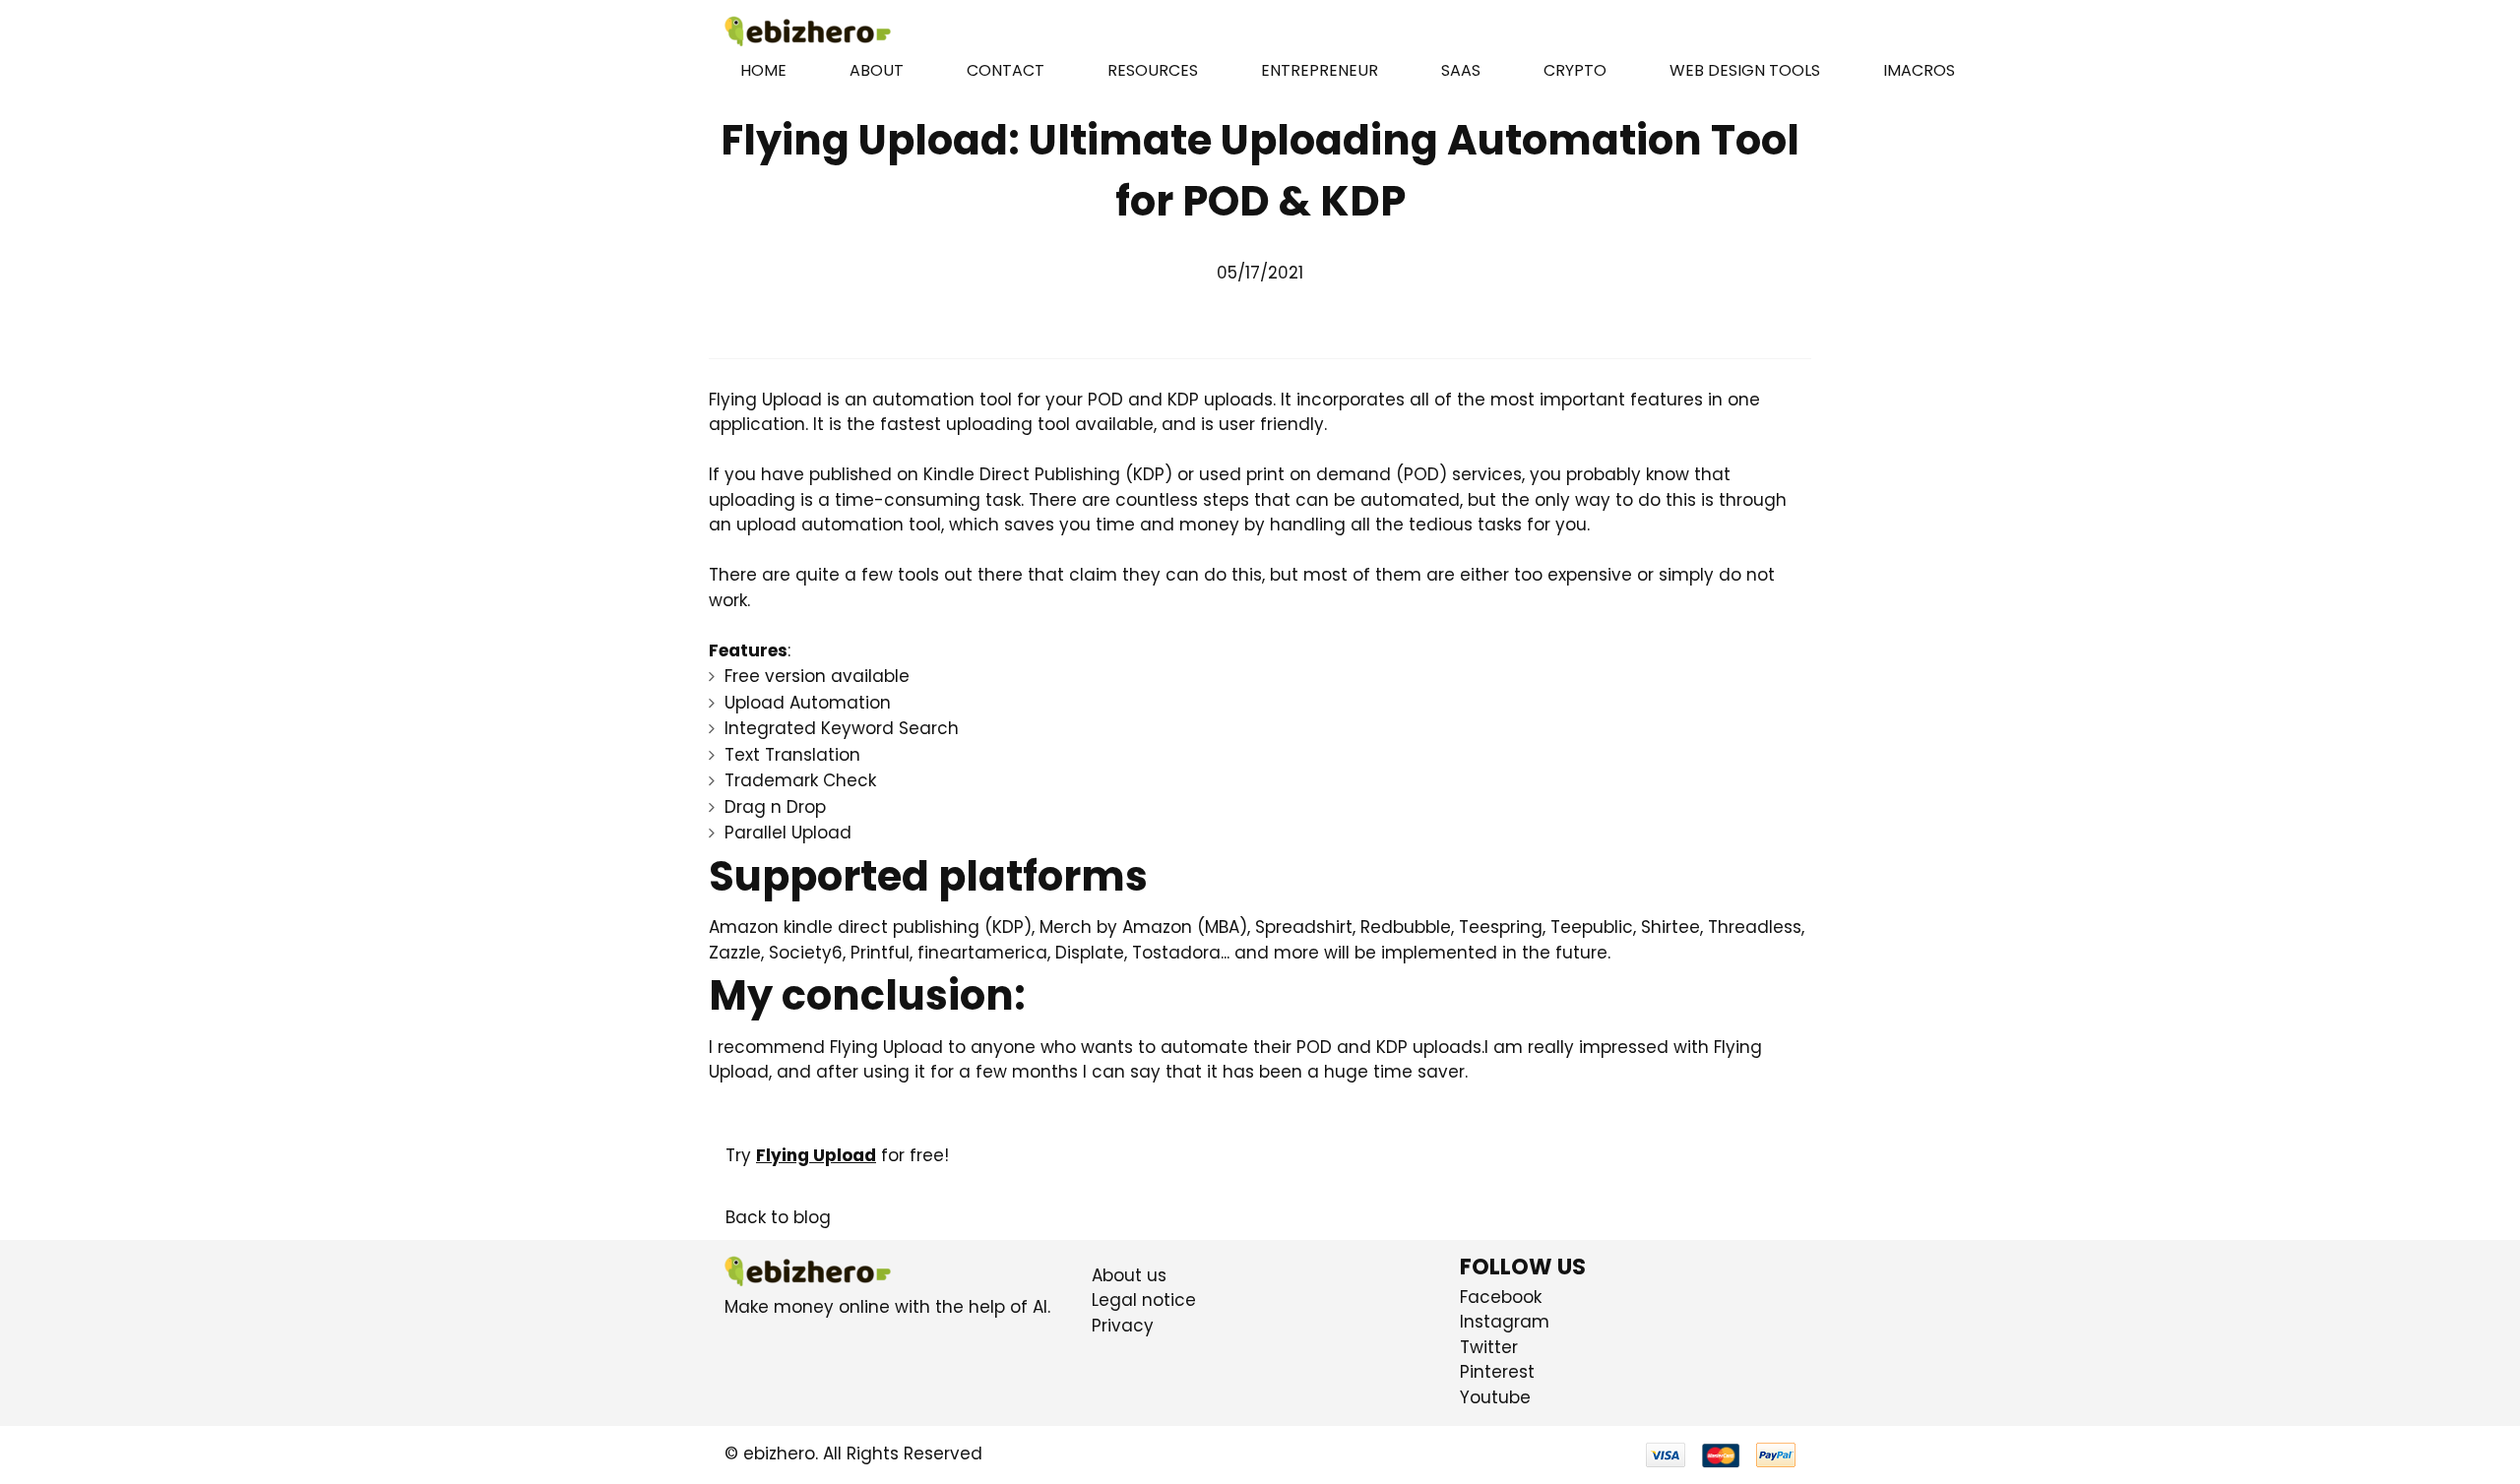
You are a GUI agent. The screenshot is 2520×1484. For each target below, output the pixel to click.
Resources (1153, 70)
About (877, 70)
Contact (1006, 70)
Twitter (1489, 1347)
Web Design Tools (1745, 70)
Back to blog (778, 1217)
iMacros (1919, 70)
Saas (1461, 70)
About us (1129, 1275)
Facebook (1501, 1297)
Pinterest (1497, 1372)
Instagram (1505, 1322)
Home (763, 70)
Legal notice (1144, 1300)
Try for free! (837, 1155)
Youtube (1495, 1397)
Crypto (1575, 70)
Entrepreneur (1320, 70)
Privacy (1123, 1326)
